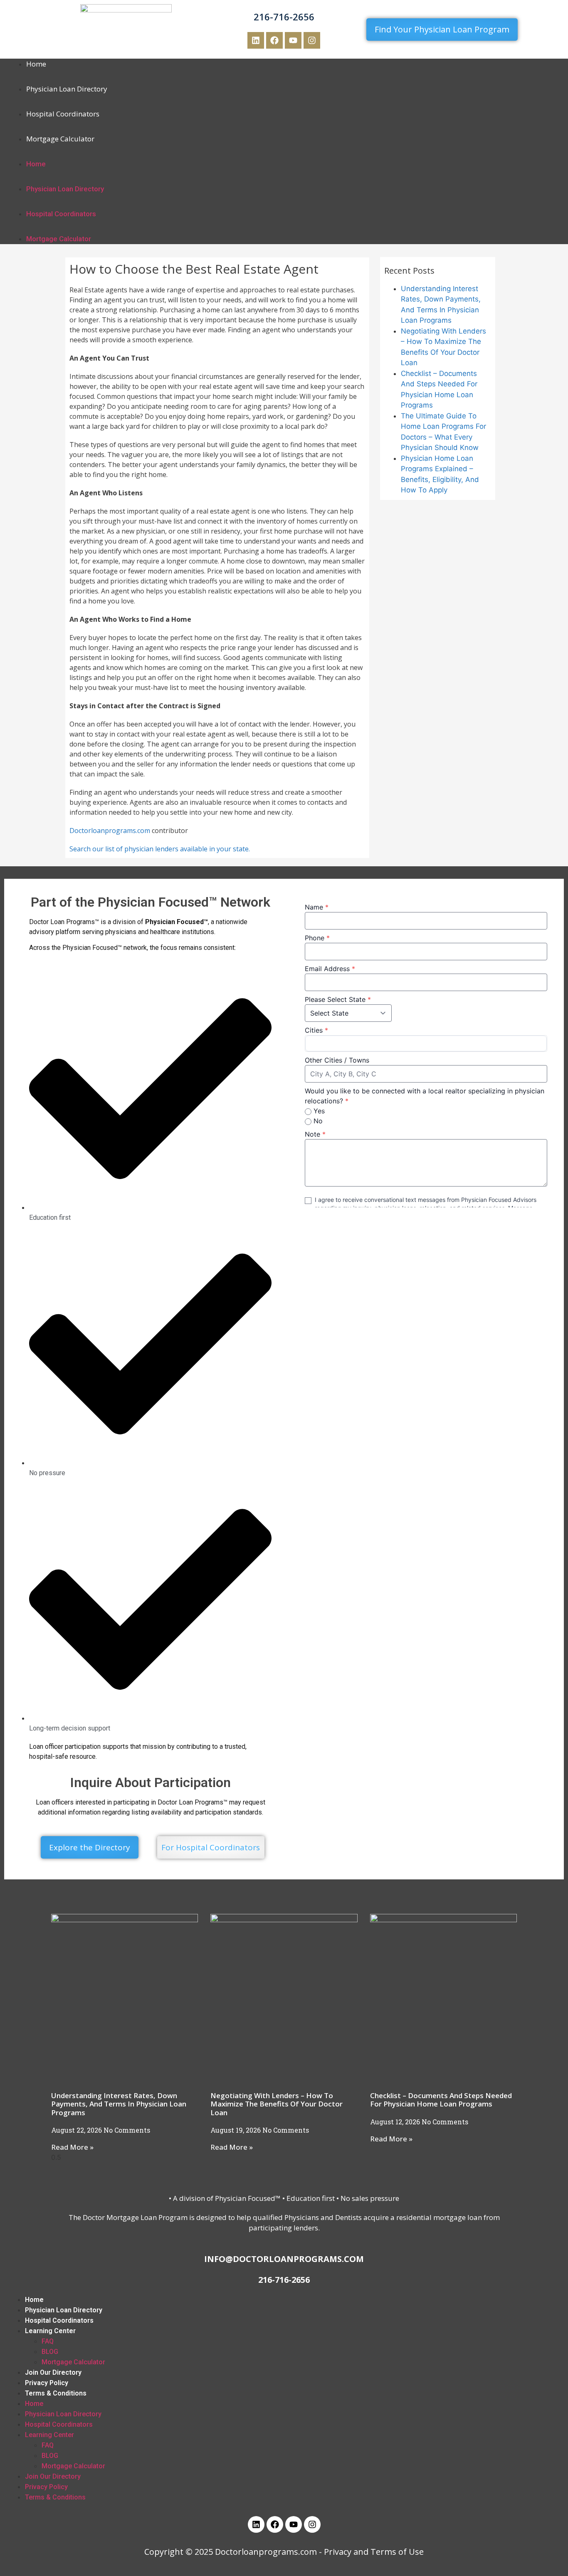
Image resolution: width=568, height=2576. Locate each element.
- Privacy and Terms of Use (371, 2552)
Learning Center (50, 2331)
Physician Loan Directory (67, 89)
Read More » (72, 2147)
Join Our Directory (53, 2372)
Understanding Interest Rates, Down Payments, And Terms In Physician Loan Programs (119, 2104)
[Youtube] (293, 40)
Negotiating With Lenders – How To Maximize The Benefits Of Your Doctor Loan (277, 2104)
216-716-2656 (284, 17)
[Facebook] (274, 40)
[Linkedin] (256, 40)
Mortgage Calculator (60, 139)
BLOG (50, 2352)
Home (36, 64)
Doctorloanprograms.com (110, 831)
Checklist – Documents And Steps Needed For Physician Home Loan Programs (441, 2100)
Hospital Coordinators (63, 114)
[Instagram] (312, 40)
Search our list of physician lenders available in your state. (160, 849)
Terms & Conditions (56, 2393)
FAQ (48, 2341)
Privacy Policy (47, 2383)
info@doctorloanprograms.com (284, 2259)
